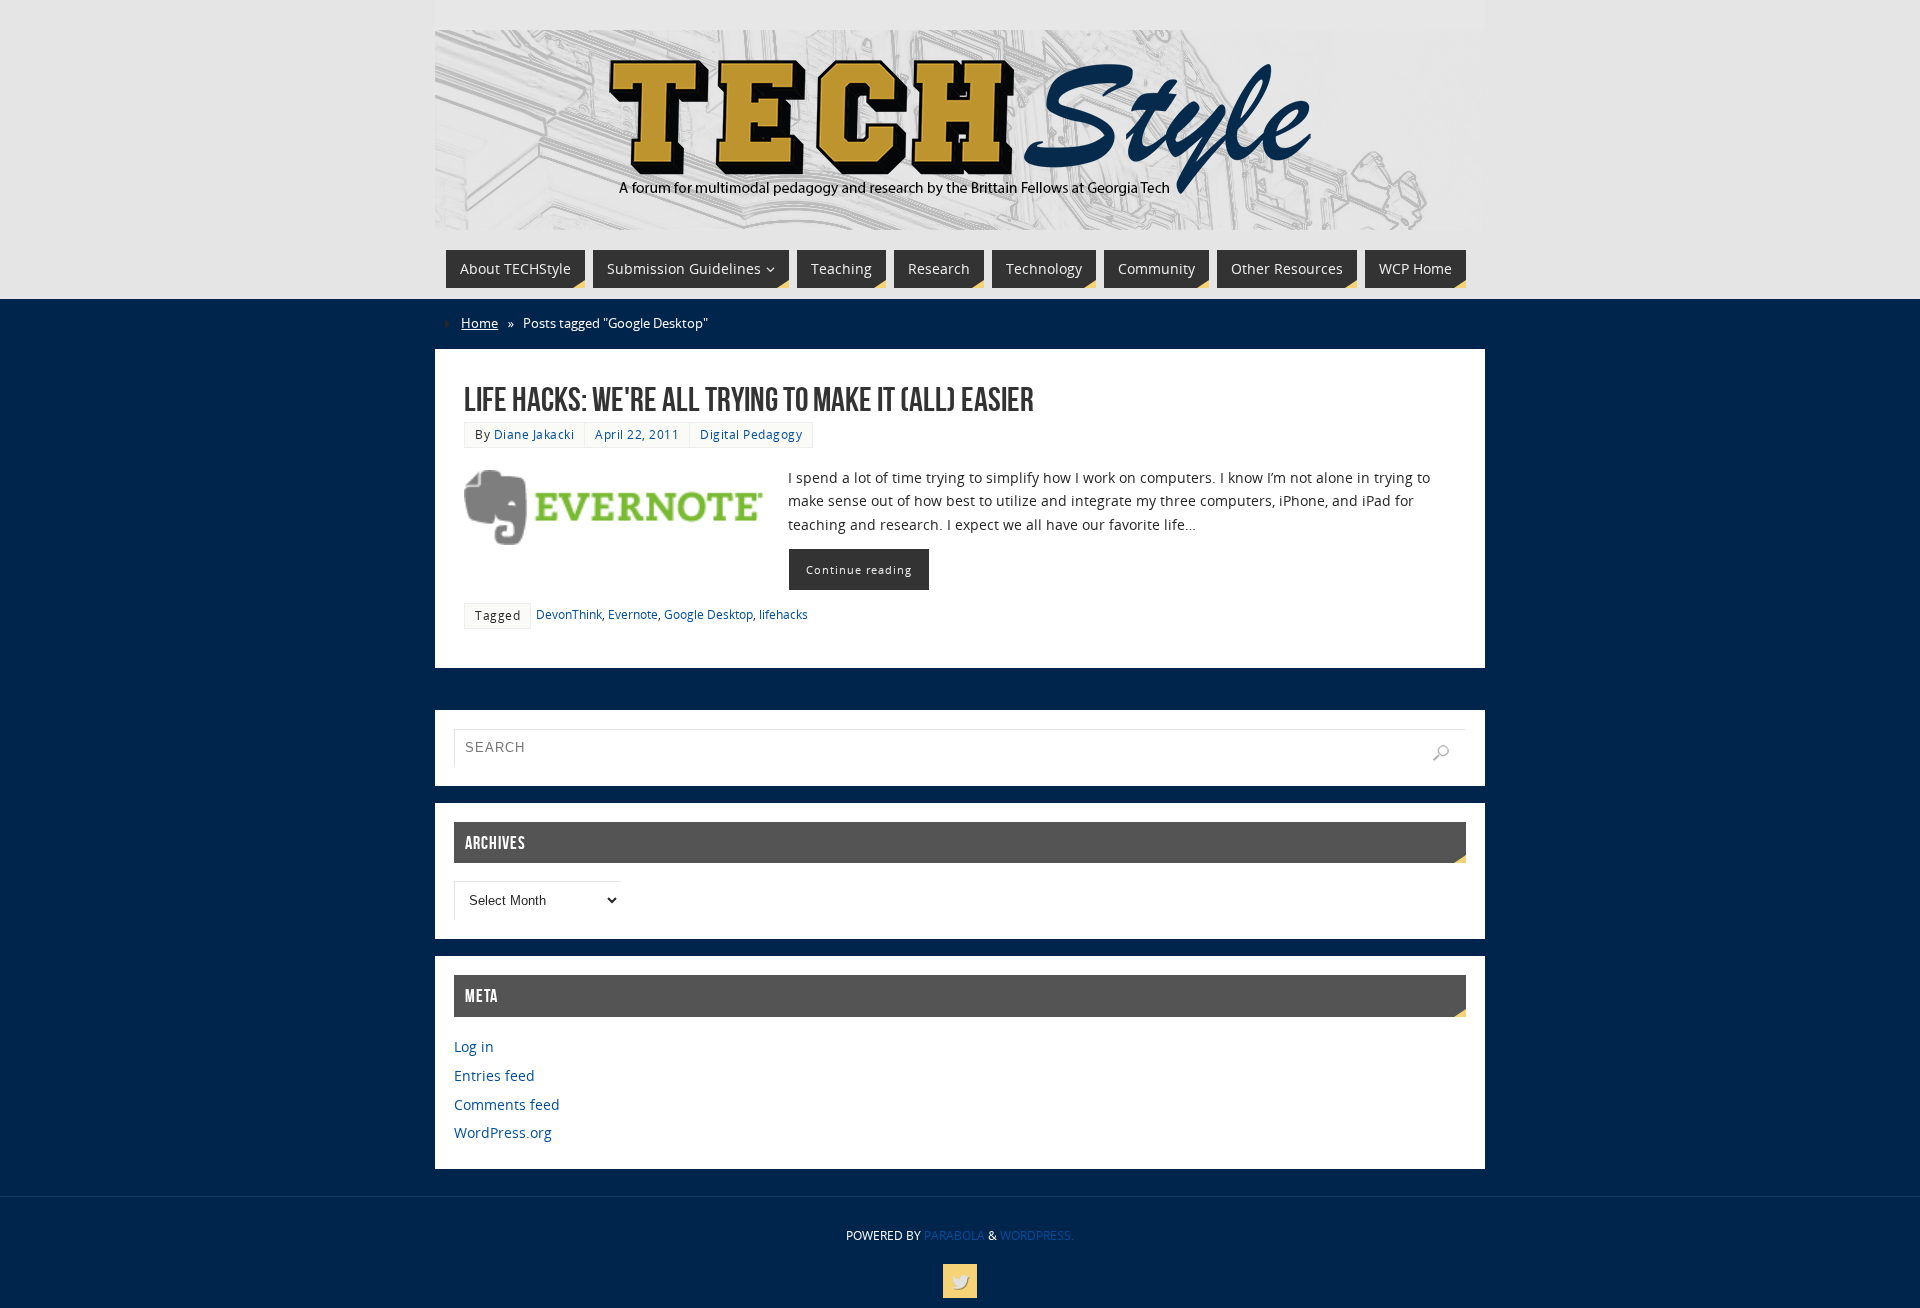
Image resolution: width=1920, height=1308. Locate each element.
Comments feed (507, 1104)
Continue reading (859, 569)
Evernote (633, 614)
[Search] (1441, 753)
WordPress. (1037, 1235)
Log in (474, 1046)
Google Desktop (708, 614)
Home (479, 323)
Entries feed (494, 1075)
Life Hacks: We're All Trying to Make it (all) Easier (749, 399)
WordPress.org (503, 1132)
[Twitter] (960, 1281)
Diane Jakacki (534, 434)
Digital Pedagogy (751, 434)
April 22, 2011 (637, 434)
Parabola (954, 1235)
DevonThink (569, 614)
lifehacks (783, 614)
